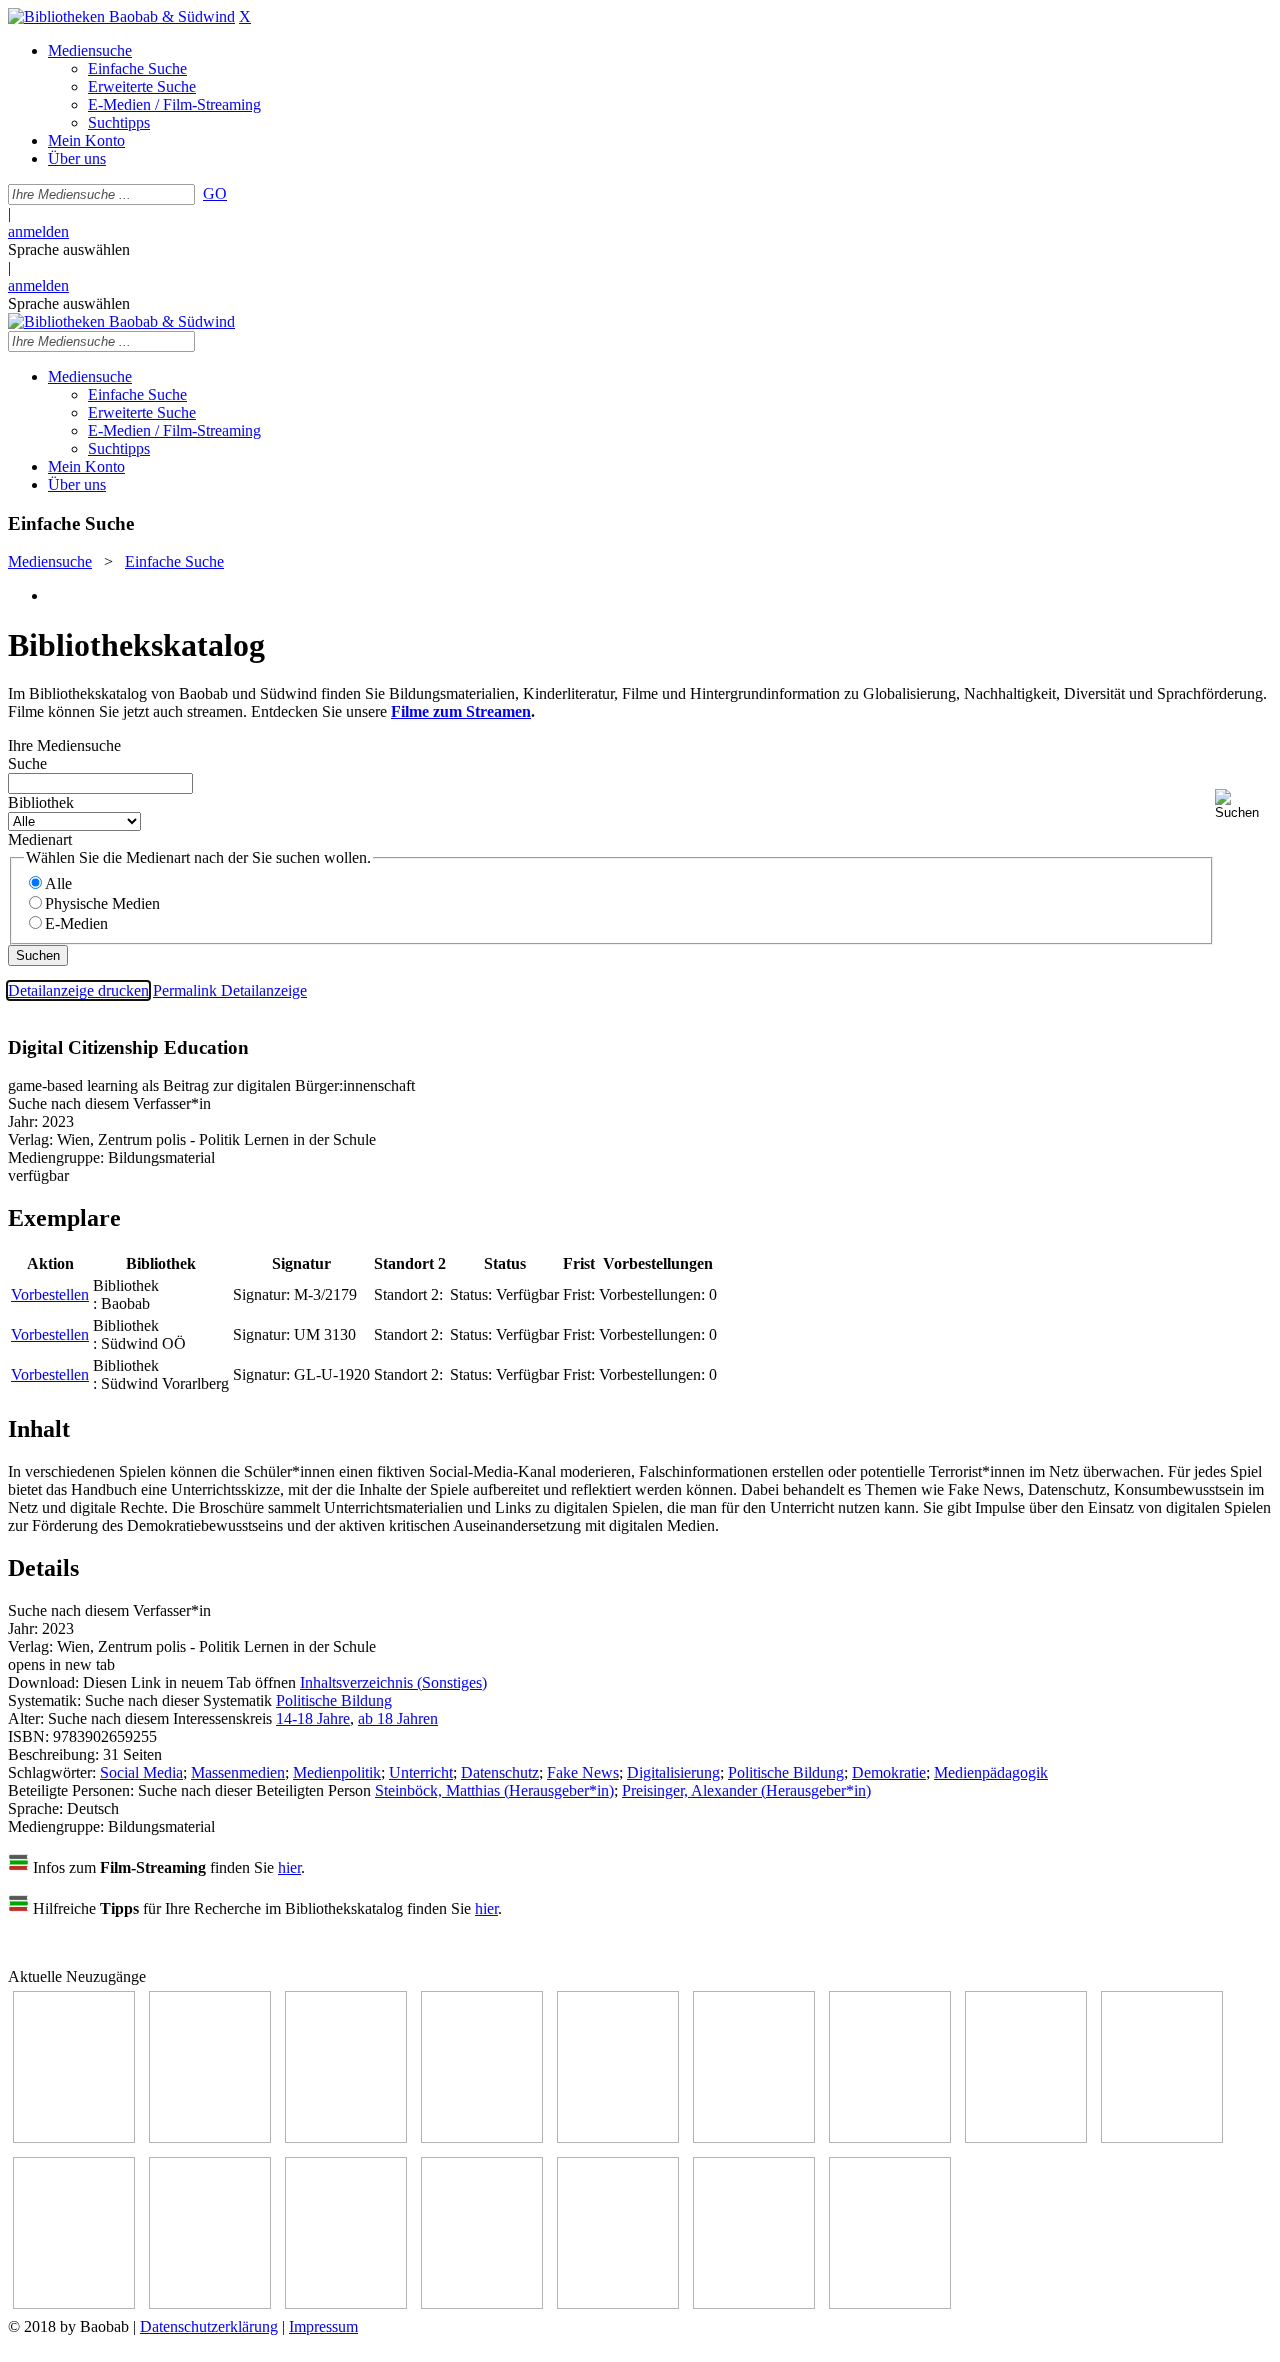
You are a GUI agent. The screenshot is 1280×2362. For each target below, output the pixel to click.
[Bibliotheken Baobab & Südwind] (121, 16)
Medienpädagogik (991, 1772)
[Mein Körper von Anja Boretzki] (618, 2303)
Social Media (141, 1772)
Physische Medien (102, 903)
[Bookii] (890, 2137)
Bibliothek (41, 802)
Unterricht (421, 1772)
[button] (1243, 804)
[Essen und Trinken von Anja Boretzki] (482, 2303)
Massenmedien (238, 1772)
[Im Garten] (1162, 2137)
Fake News (583, 1772)
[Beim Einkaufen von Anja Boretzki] (754, 2303)
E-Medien (76, 923)
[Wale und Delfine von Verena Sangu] (482, 2137)
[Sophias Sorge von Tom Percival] (618, 2137)
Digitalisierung (673, 1772)
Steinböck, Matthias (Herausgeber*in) (494, 1790)
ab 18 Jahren (398, 1718)
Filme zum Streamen (461, 711)
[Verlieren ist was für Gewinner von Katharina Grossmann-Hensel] (754, 2137)
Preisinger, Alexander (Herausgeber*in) (746, 1790)
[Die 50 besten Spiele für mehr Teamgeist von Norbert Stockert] (74, 2303)
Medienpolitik (337, 1772)
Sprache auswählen (69, 249)
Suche (27, 763)
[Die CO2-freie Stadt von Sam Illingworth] (346, 2137)
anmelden (38, 231)
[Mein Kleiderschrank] (890, 2303)
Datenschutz (500, 1772)
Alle (58, 883)
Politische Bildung (334, 1700)
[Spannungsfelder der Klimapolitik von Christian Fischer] (210, 2137)
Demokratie (889, 1772)
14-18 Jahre (313, 1718)
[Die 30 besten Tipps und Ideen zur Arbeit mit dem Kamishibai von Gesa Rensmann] (74, 2137)
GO (215, 193)
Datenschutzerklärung (209, 2326)
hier (289, 1867)
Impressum (323, 2326)
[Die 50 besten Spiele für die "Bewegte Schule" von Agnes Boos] (346, 2303)
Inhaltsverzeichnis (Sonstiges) (393, 1682)
